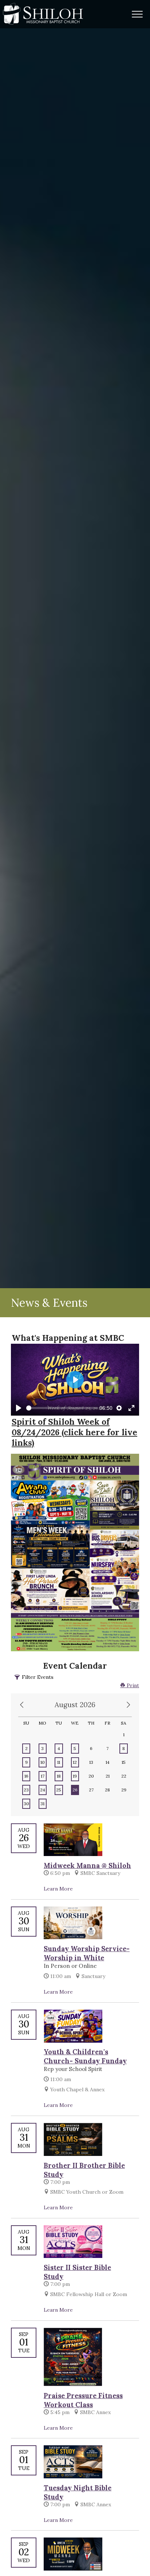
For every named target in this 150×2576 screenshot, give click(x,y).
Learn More (58, 1889)
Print (132, 1685)
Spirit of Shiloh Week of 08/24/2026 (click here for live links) (74, 1432)
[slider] (62, 1408)
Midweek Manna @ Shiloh (87, 1866)
